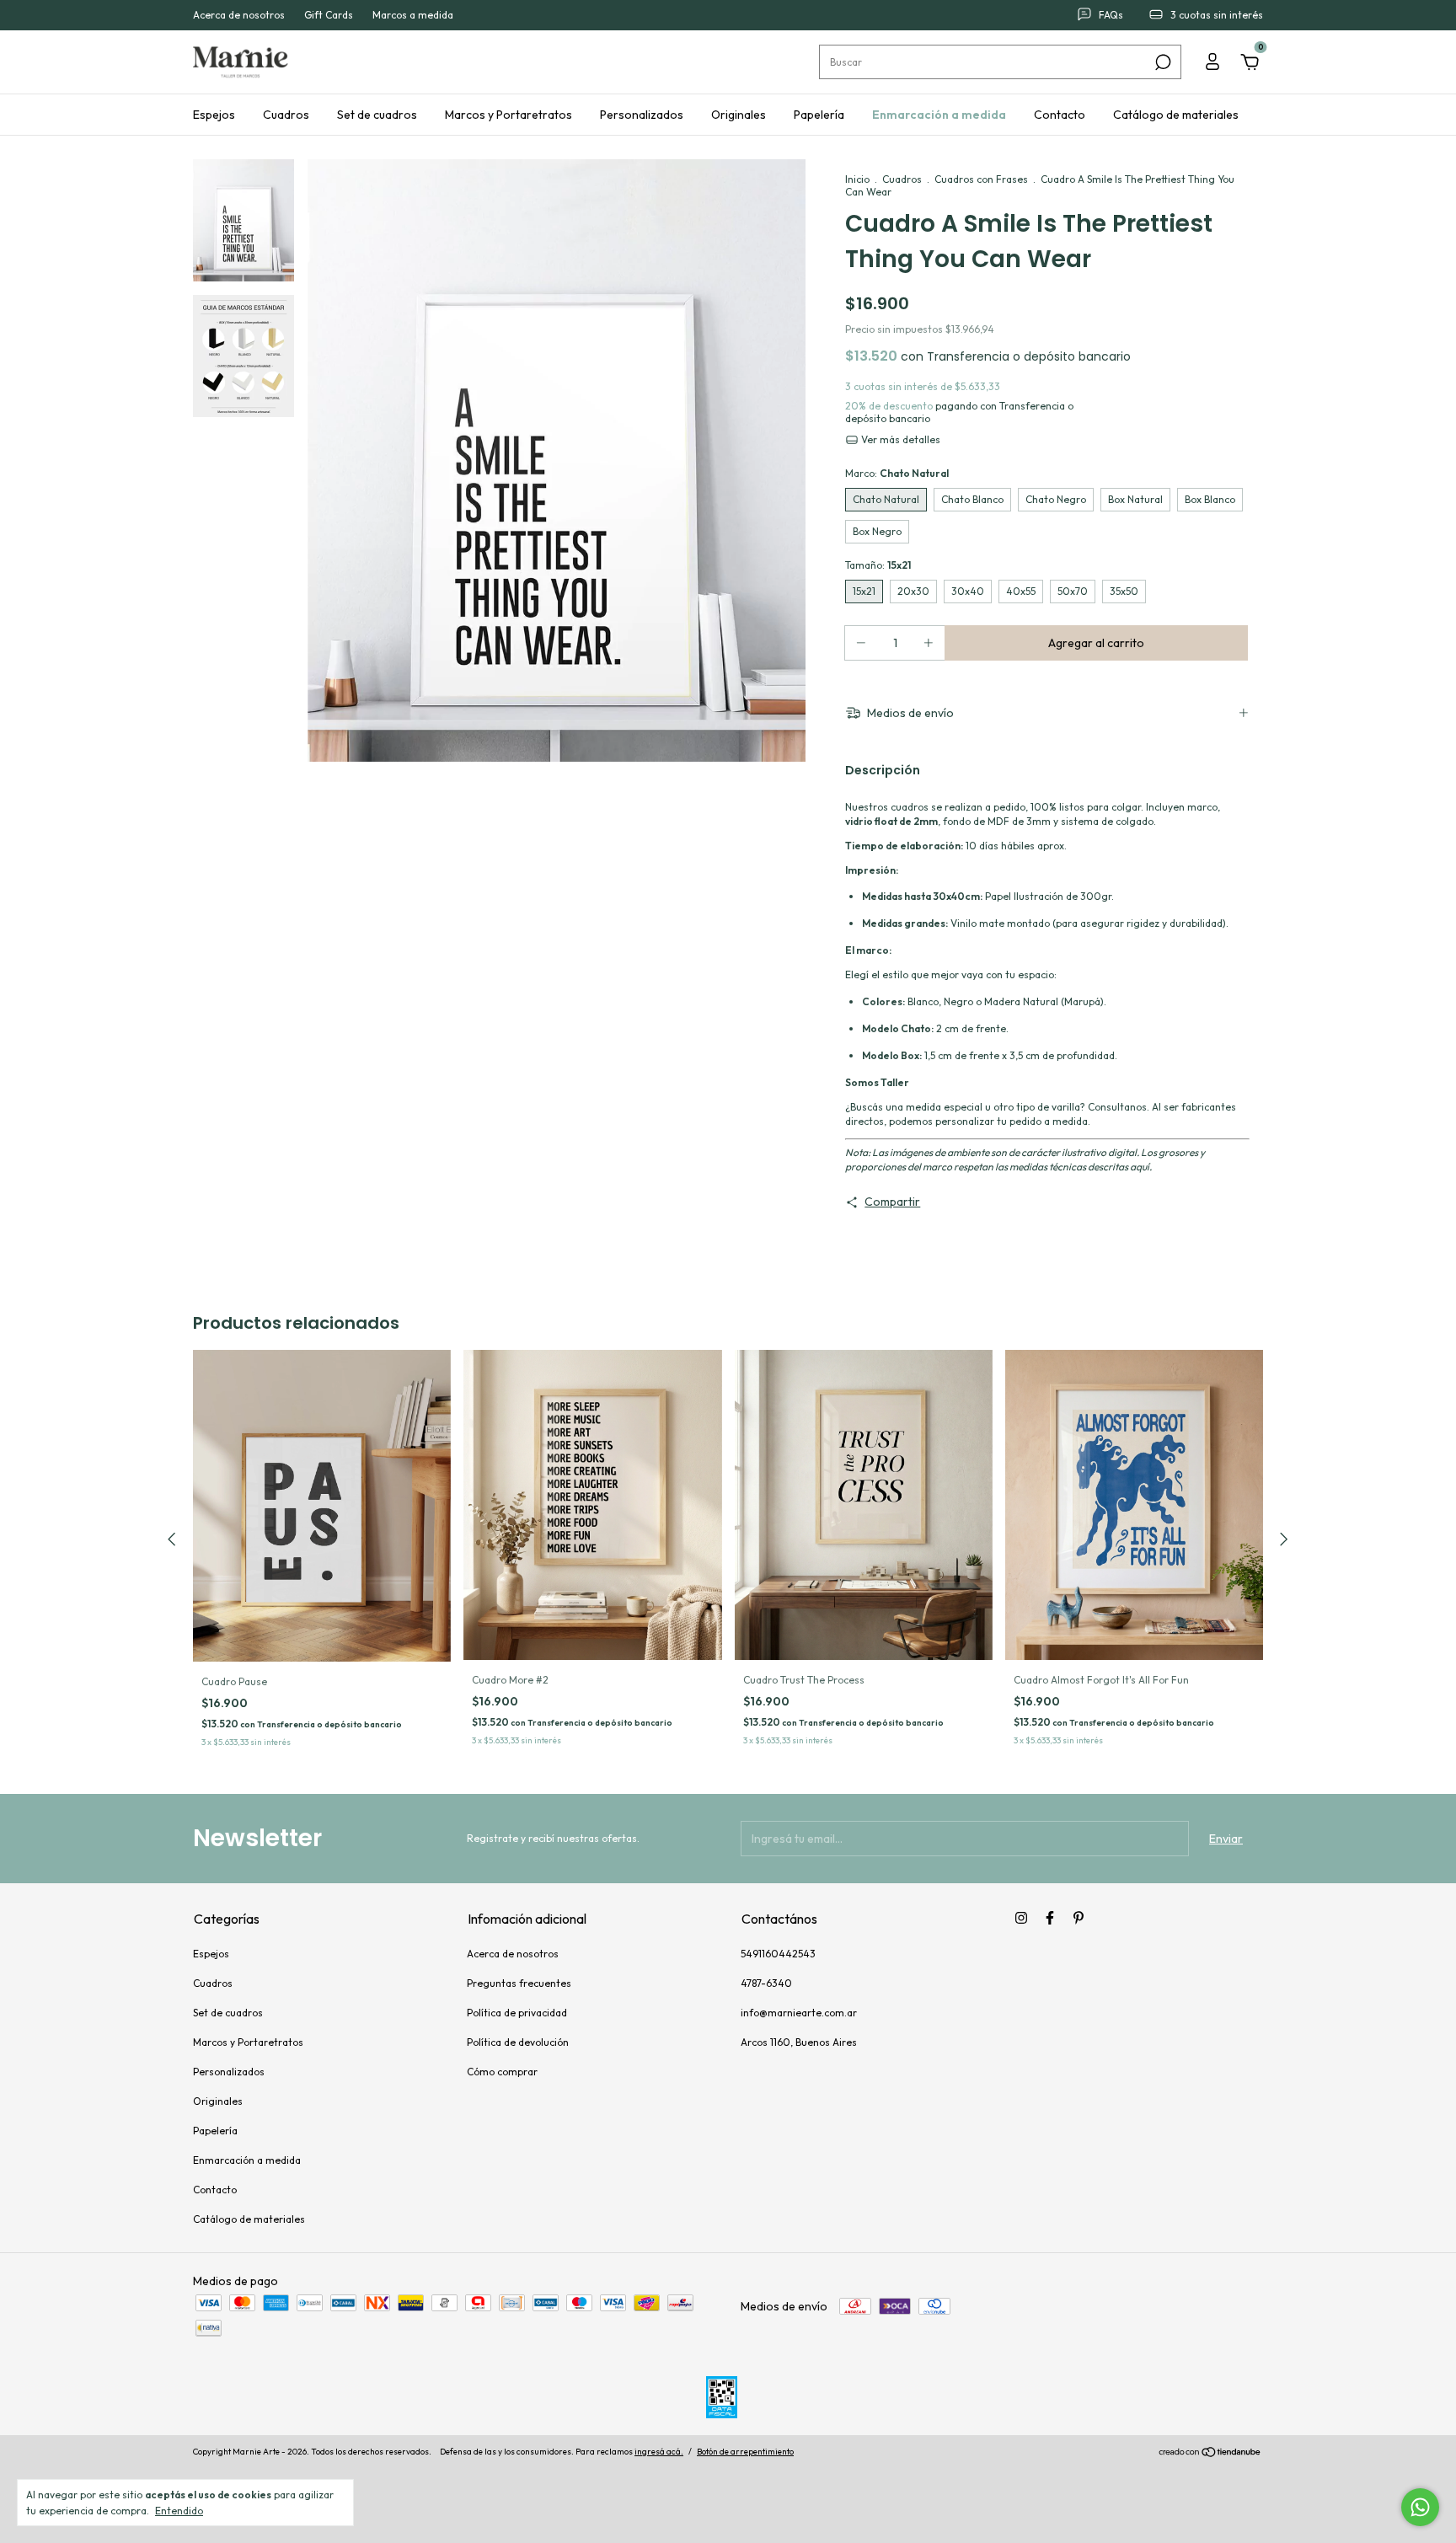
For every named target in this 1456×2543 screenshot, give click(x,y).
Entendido (179, 2511)
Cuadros (286, 115)
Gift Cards (329, 16)
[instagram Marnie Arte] (1021, 1918)
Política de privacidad (517, 2013)
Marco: (897, 473)
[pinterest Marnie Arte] (1079, 1918)
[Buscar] (1162, 62)
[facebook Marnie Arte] (1050, 1918)
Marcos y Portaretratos (509, 115)
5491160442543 (778, 1954)
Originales (739, 115)
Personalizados (642, 115)
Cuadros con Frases (981, 179)
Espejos (214, 115)
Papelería (819, 115)
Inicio (857, 179)
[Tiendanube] (1210, 2454)
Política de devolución (518, 2042)
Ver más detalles (899, 439)
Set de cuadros (377, 115)
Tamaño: (878, 565)
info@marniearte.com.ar (799, 2013)
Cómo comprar (502, 2072)
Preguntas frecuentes (519, 1983)
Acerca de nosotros (239, 16)
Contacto (1060, 115)
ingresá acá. (659, 2452)
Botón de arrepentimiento (745, 2452)
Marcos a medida (413, 16)
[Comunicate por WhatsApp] (1420, 2507)
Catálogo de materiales (1176, 115)
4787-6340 (766, 1983)
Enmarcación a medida (939, 115)
